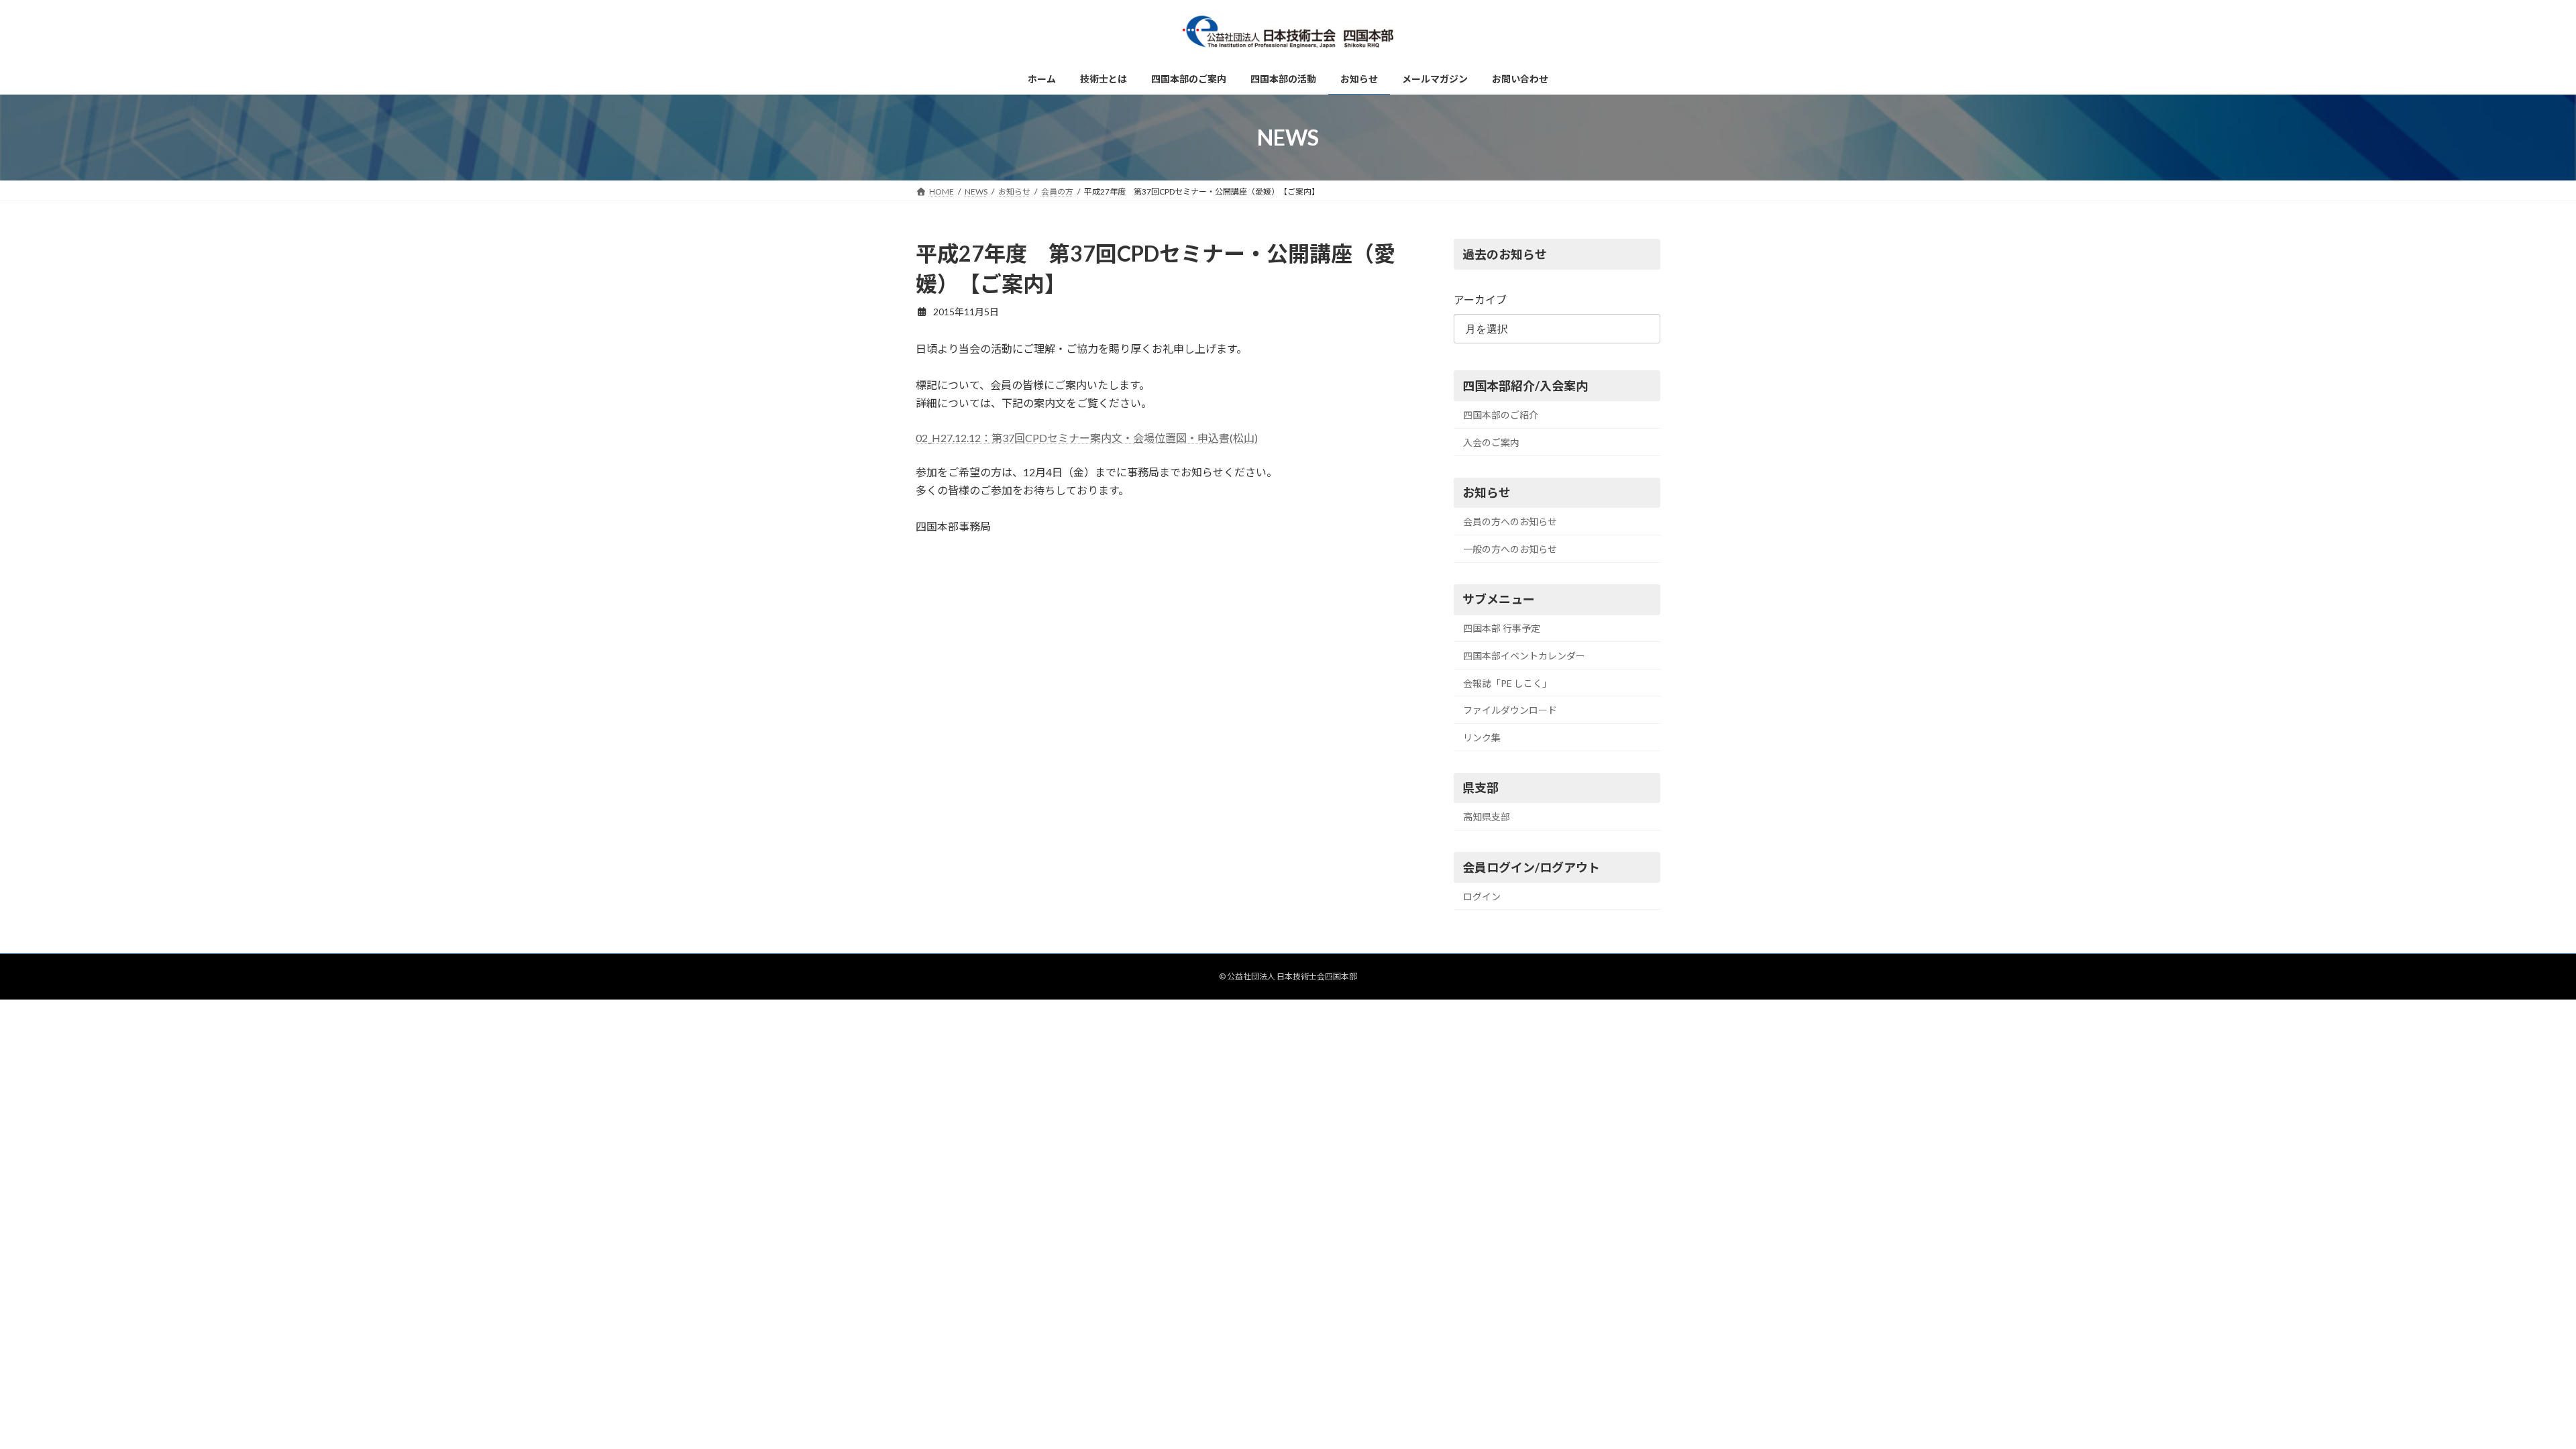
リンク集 (1482, 738)
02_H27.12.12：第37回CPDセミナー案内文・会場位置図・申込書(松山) (1087, 438)
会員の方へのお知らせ (1510, 522)
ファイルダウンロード (1510, 710)
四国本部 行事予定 (1502, 629)
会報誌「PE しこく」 (1507, 683)
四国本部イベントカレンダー (1524, 656)
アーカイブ (1480, 300)
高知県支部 (1487, 817)
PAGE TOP (2509, 1393)
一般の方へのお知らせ (1510, 549)
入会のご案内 (1491, 442)
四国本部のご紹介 (1501, 415)
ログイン (1482, 897)
